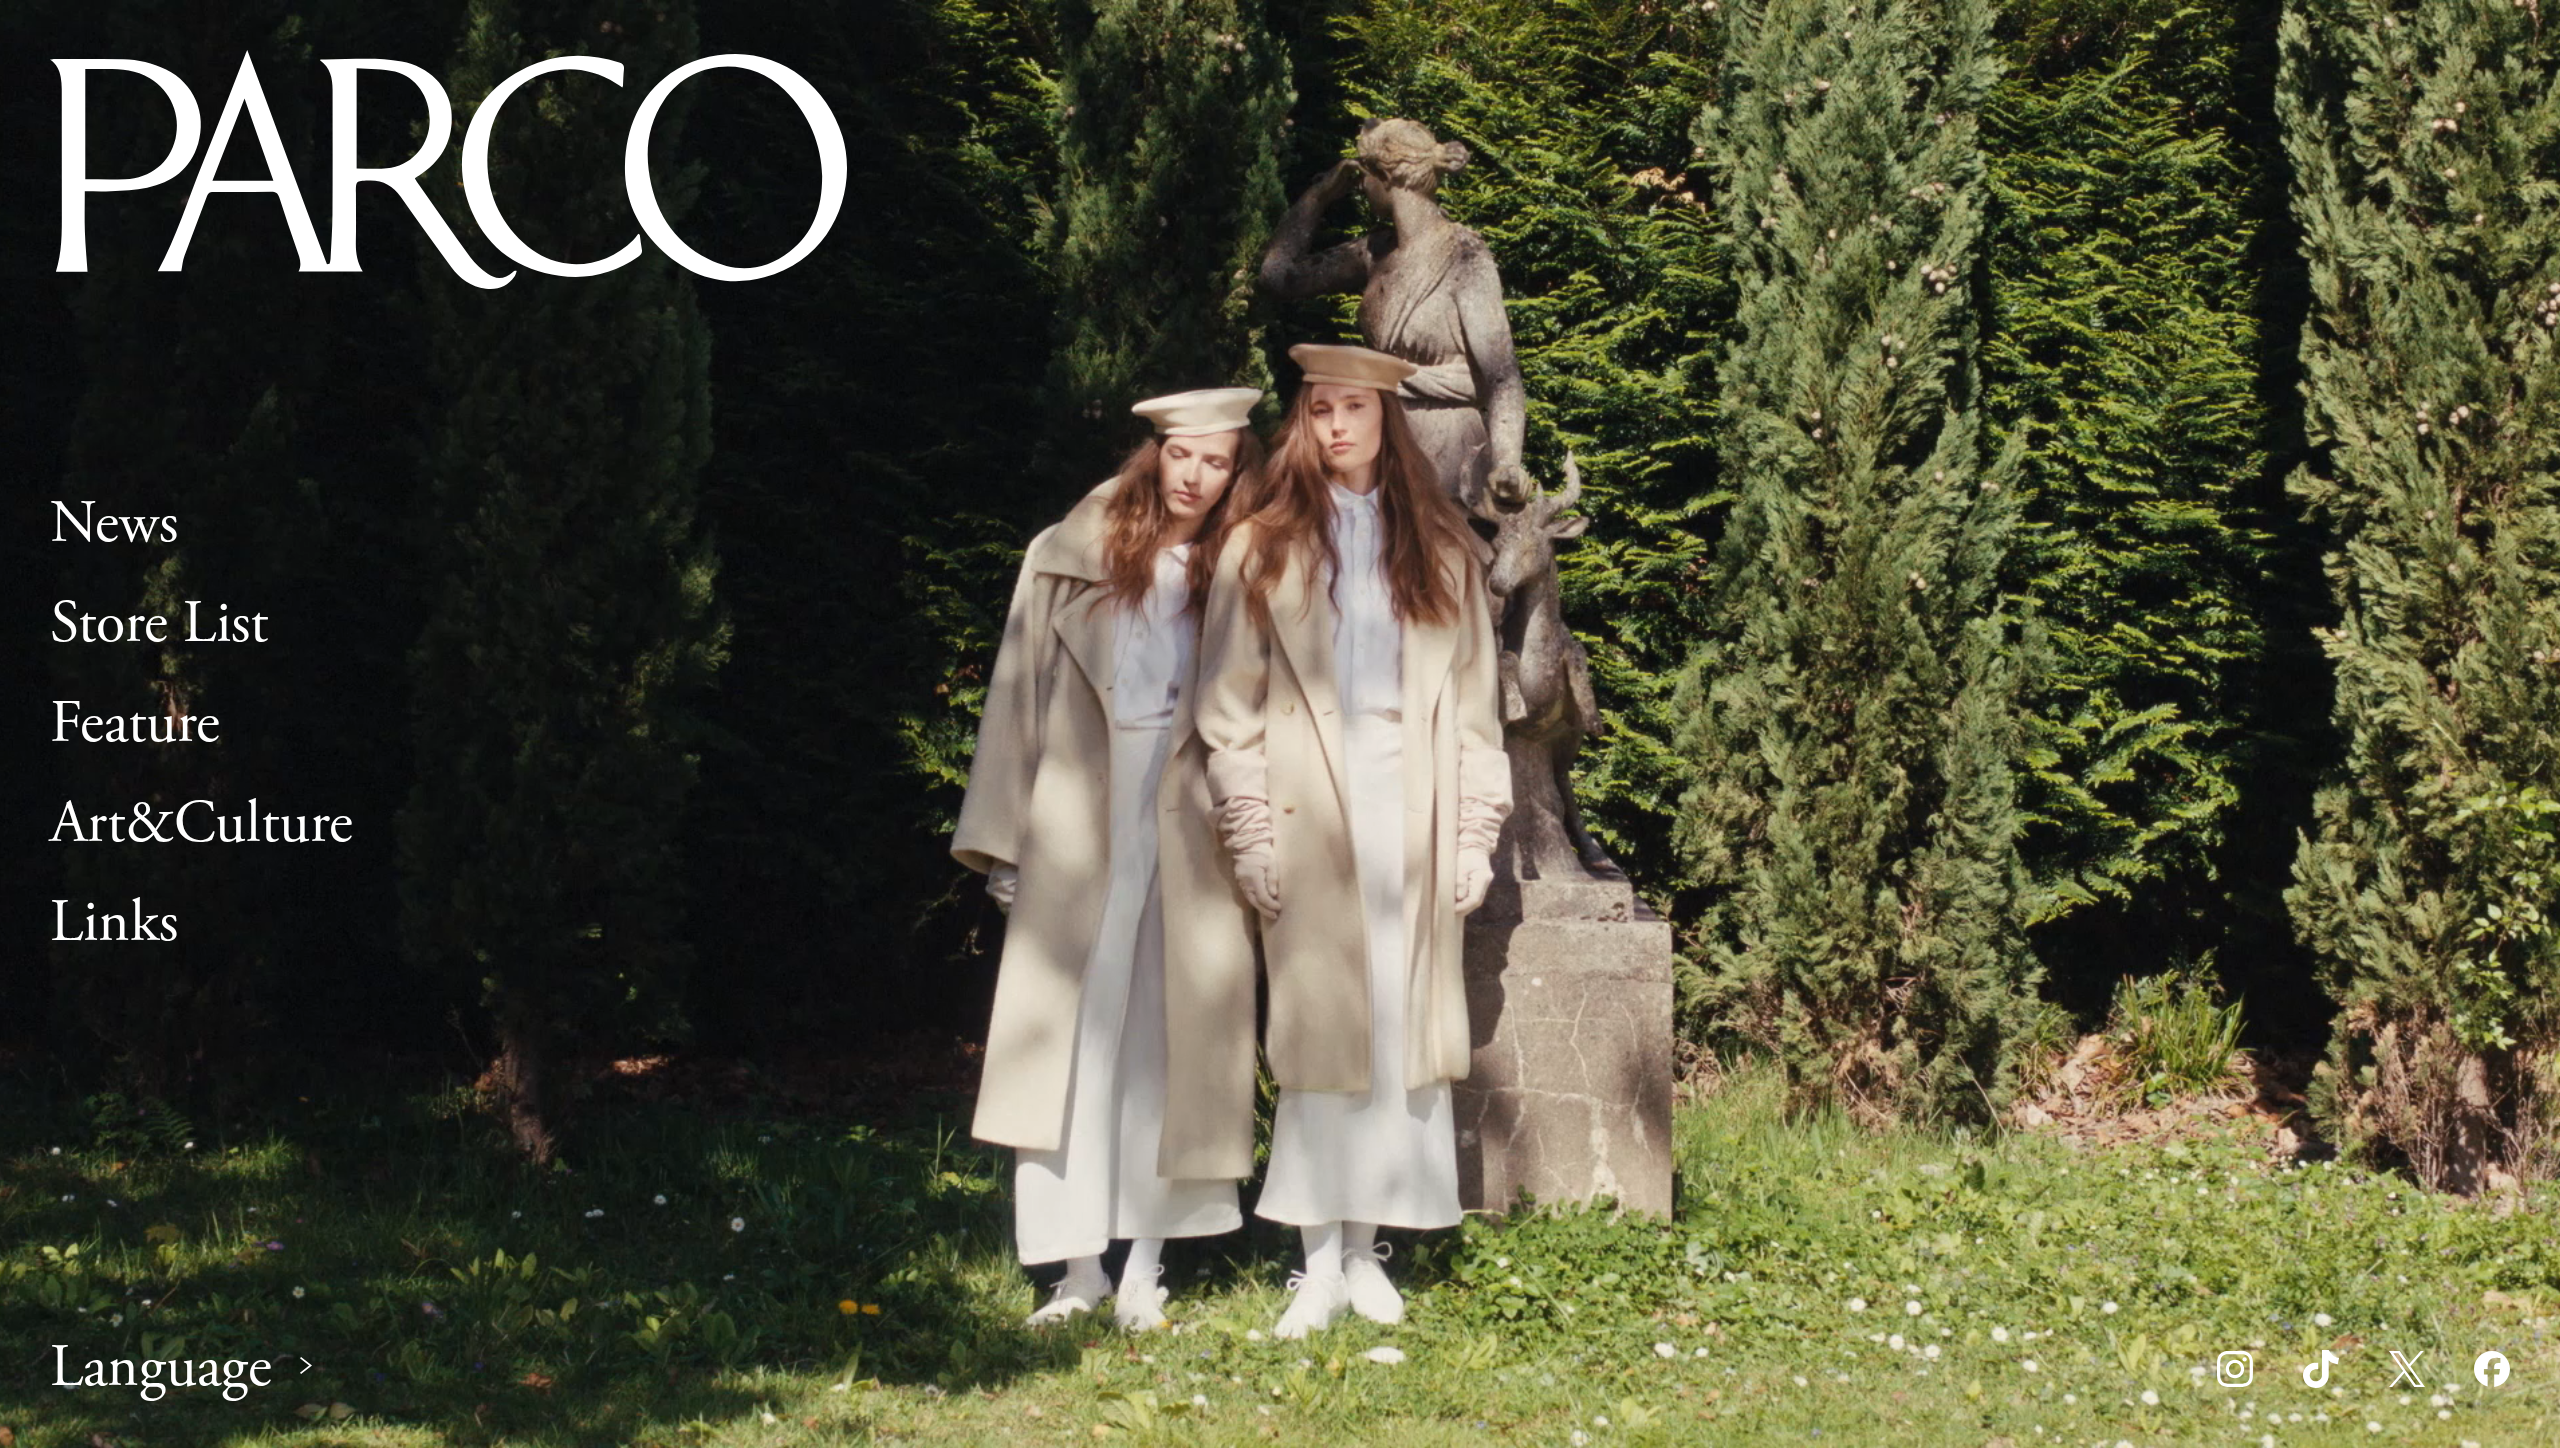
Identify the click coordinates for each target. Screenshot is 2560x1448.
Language (161, 1368)
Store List (159, 624)
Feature (135, 724)
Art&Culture (201, 824)
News (114, 524)
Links (114, 924)
